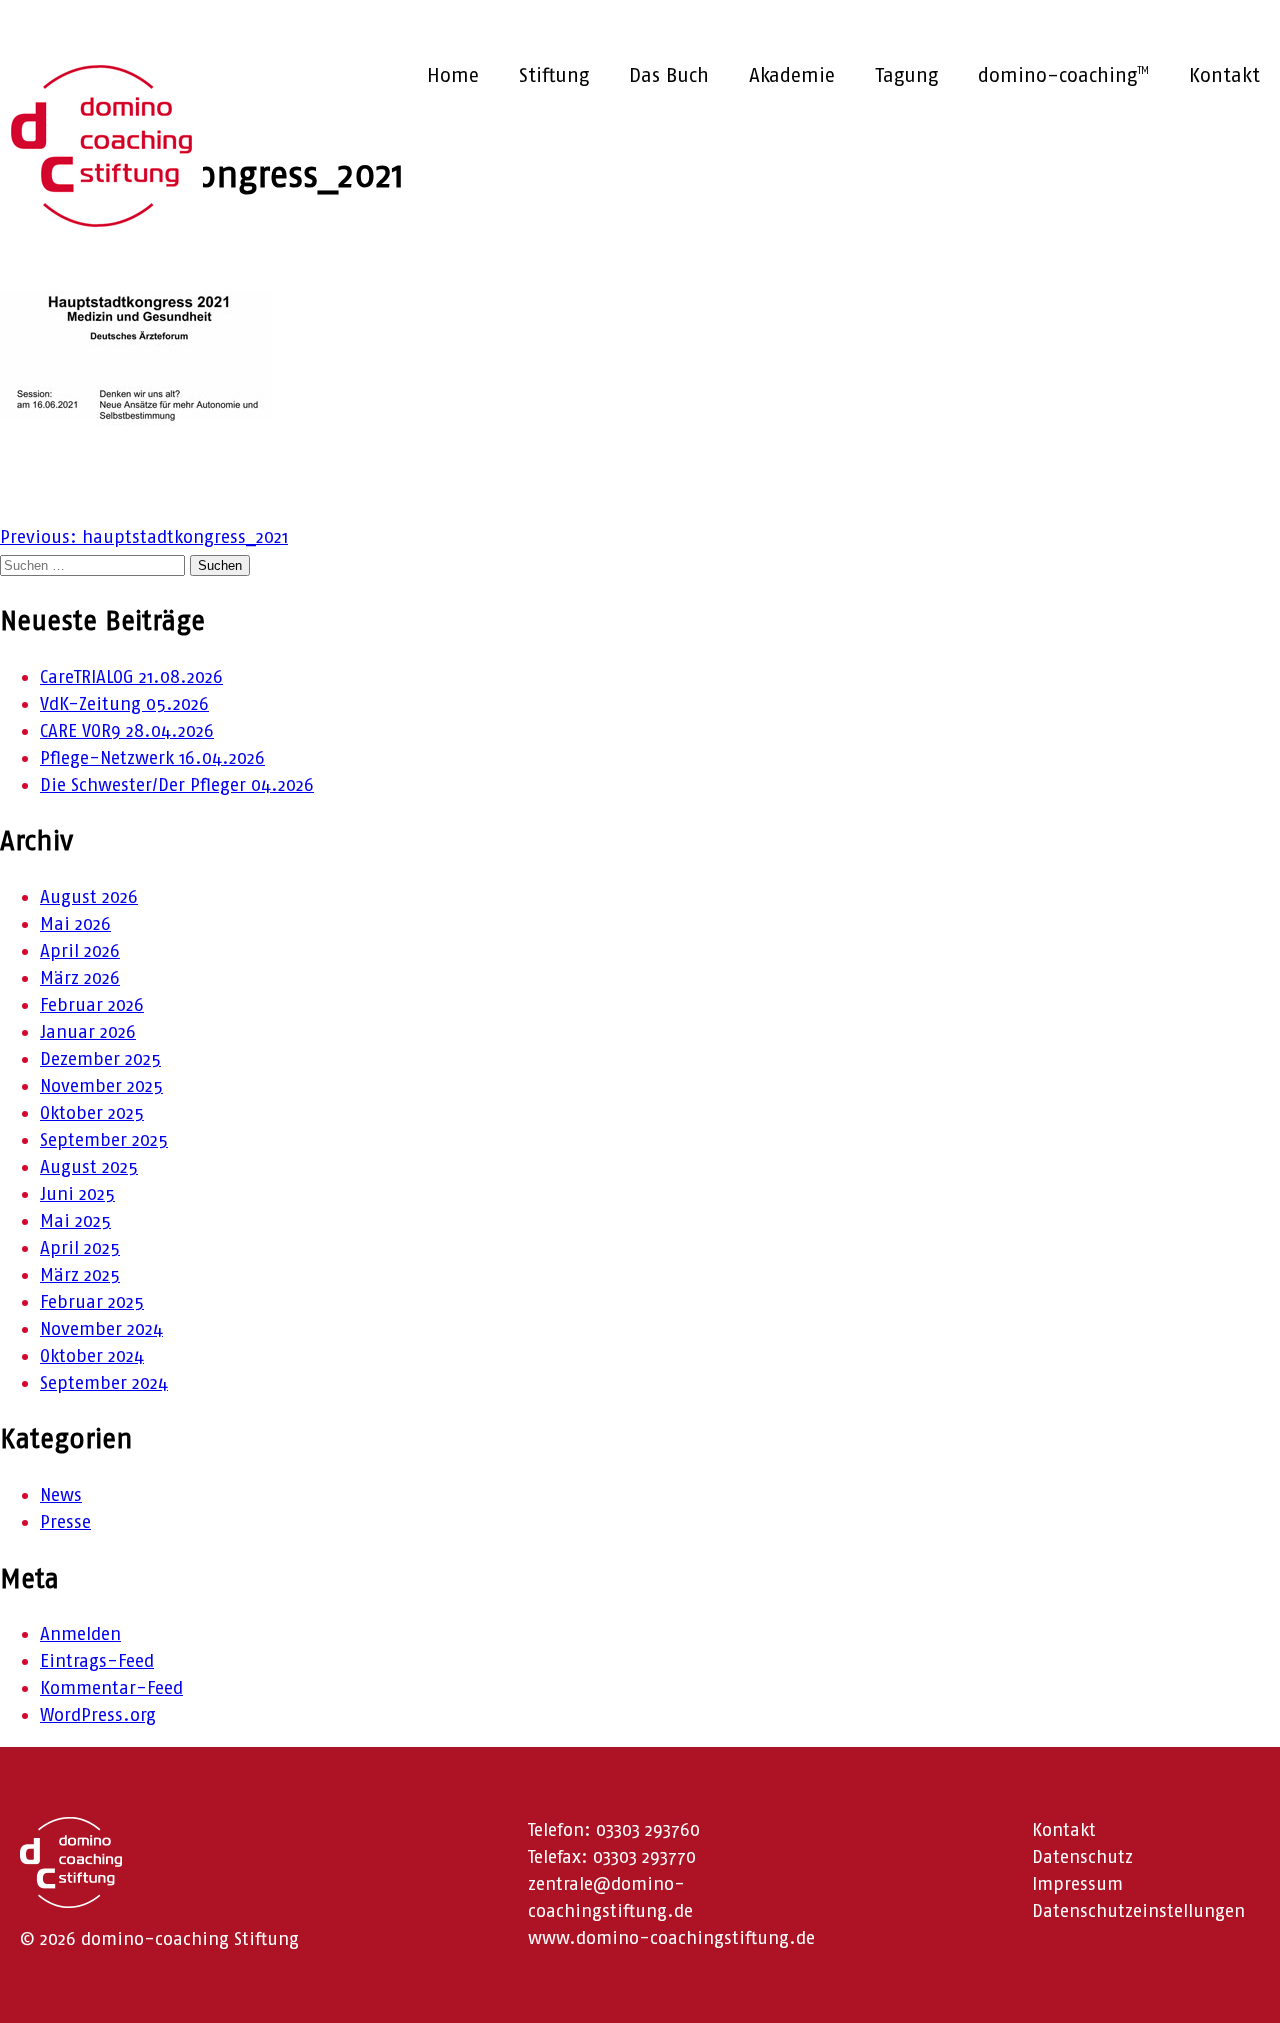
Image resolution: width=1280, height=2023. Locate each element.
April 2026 (80, 951)
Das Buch (669, 75)
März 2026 (80, 978)
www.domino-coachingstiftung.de (671, 1938)
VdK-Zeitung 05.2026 (124, 704)
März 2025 (80, 1275)
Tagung (906, 75)
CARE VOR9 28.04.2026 (127, 731)
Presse (65, 1522)
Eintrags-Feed (97, 1661)
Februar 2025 (92, 1302)
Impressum (1077, 1884)
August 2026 (89, 897)
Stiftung (554, 75)
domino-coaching (1063, 75)
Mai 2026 (75, 924)
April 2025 (80, 1248)
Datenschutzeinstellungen (1138, 1911)
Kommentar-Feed (111, 1688)
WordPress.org (98, 1715)
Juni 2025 (77, 1194)
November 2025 (101, 1086)
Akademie (792, 75)
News (61, 1495)
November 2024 (101, 1329)
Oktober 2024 (92, 1356)
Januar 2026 (88, 1032)
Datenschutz (1082, 1857)
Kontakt (1224, 75)
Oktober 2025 (92, 1113)
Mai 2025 (75, 1221)
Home (453, 75)
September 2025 (104, 1140)
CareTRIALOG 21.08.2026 (131, 677)
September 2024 (104, 1383)
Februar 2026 (92, 1005)
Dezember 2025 (100, 1059)
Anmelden (80, 1634)
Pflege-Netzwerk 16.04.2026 (152, 758)
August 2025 (89, 1167)
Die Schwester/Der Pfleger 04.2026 (177, 785)
